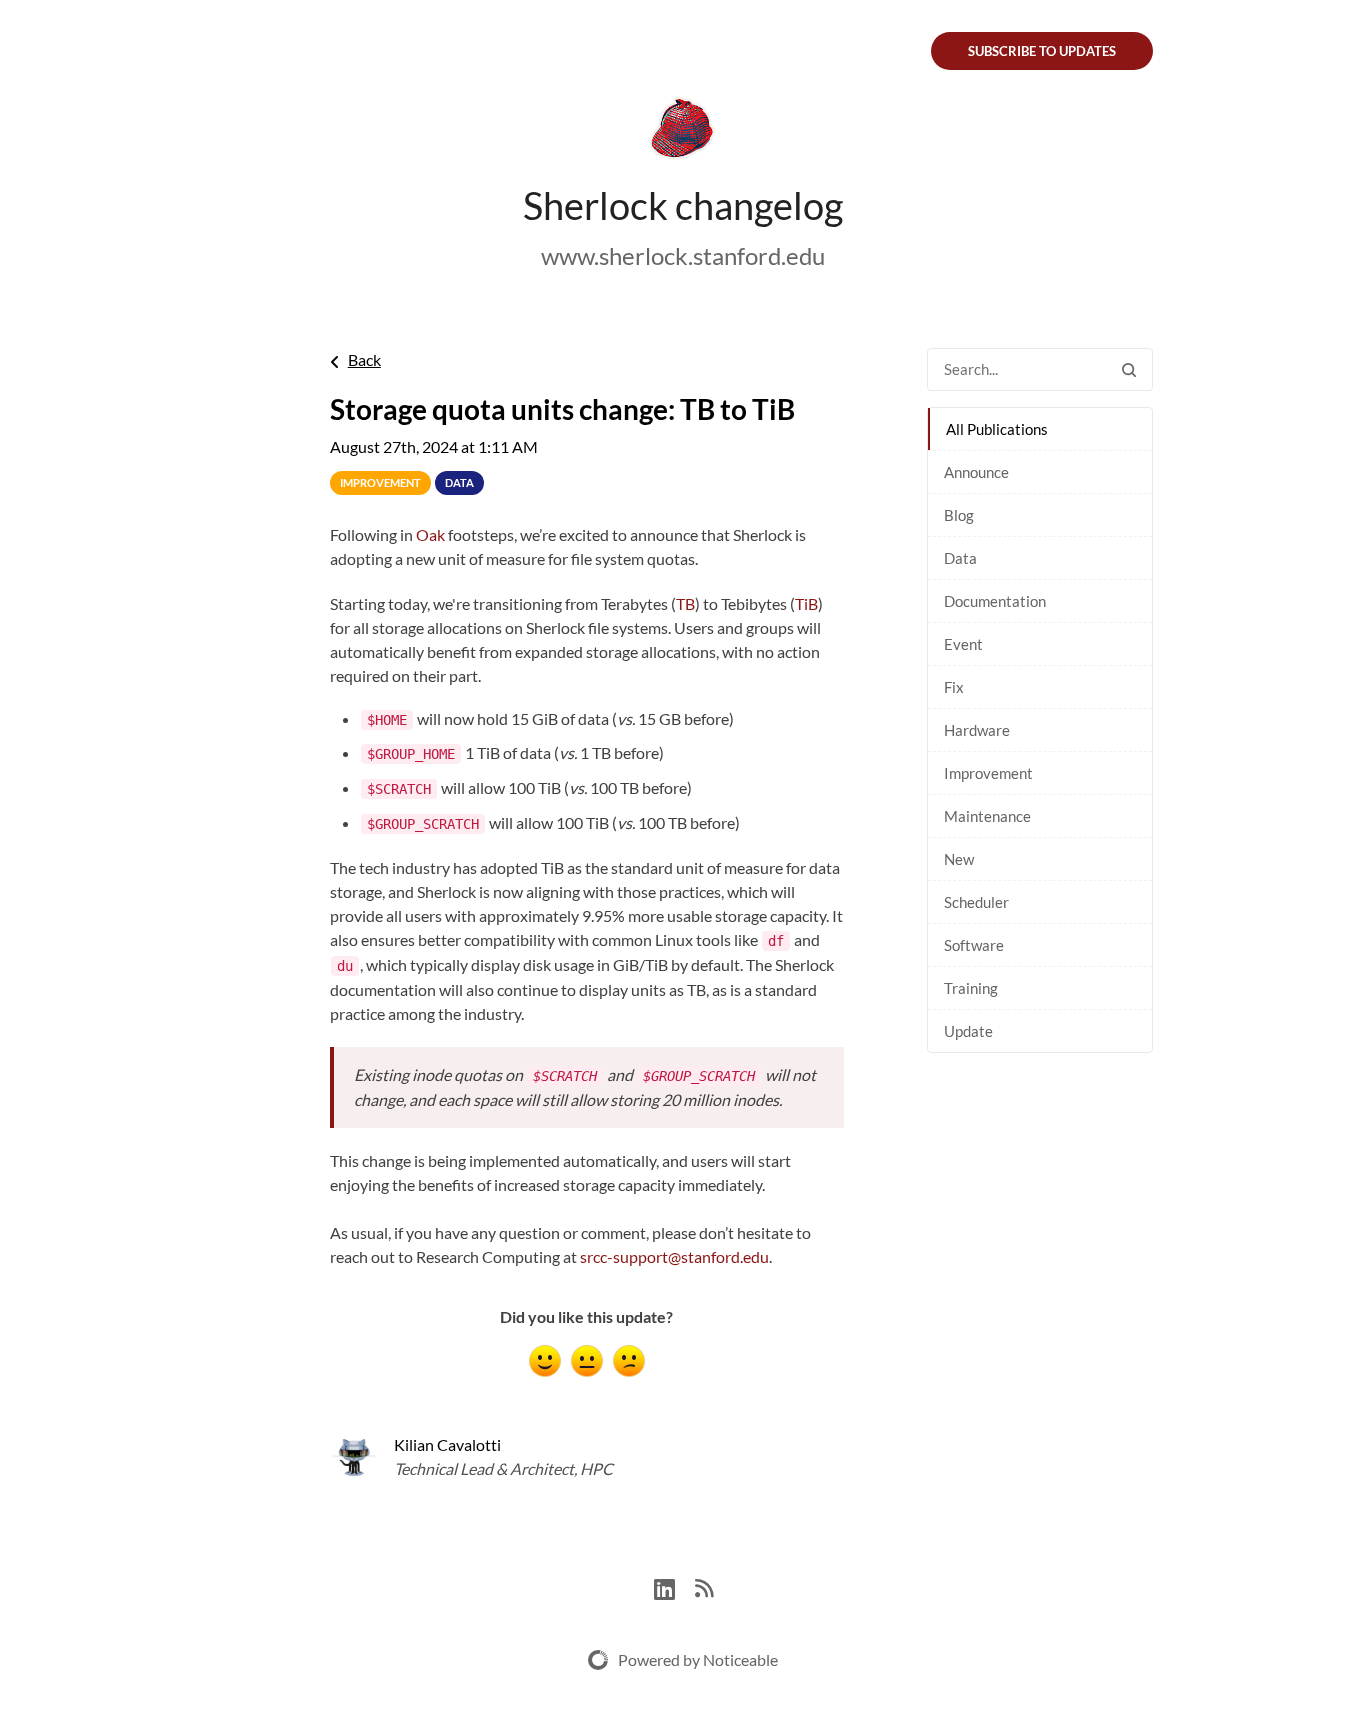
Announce (976, 472)
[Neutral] (587, 1361)
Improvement (988, 773)
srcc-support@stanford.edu (674, 1256)
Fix (954, 687)
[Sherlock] (683, 132)
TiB (806, 603)
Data (960, 558)
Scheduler (976, 902)
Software (974, 945)
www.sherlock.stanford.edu (683, 255)
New (959, 859)
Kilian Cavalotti (447, 1444)
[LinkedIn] (674, 1586)
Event (963, 644)
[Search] (1129, 369)
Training (971, 988)
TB (685, 603)
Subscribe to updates (1042, 51)
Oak (430, 534)
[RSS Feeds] (704, 1586)
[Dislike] (629, 1361)
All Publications (997, 429)
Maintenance (987, 816)
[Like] (545, 1361)
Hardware (977, 730)
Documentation (995, 601)
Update (968, 1031)
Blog (959, 515)
